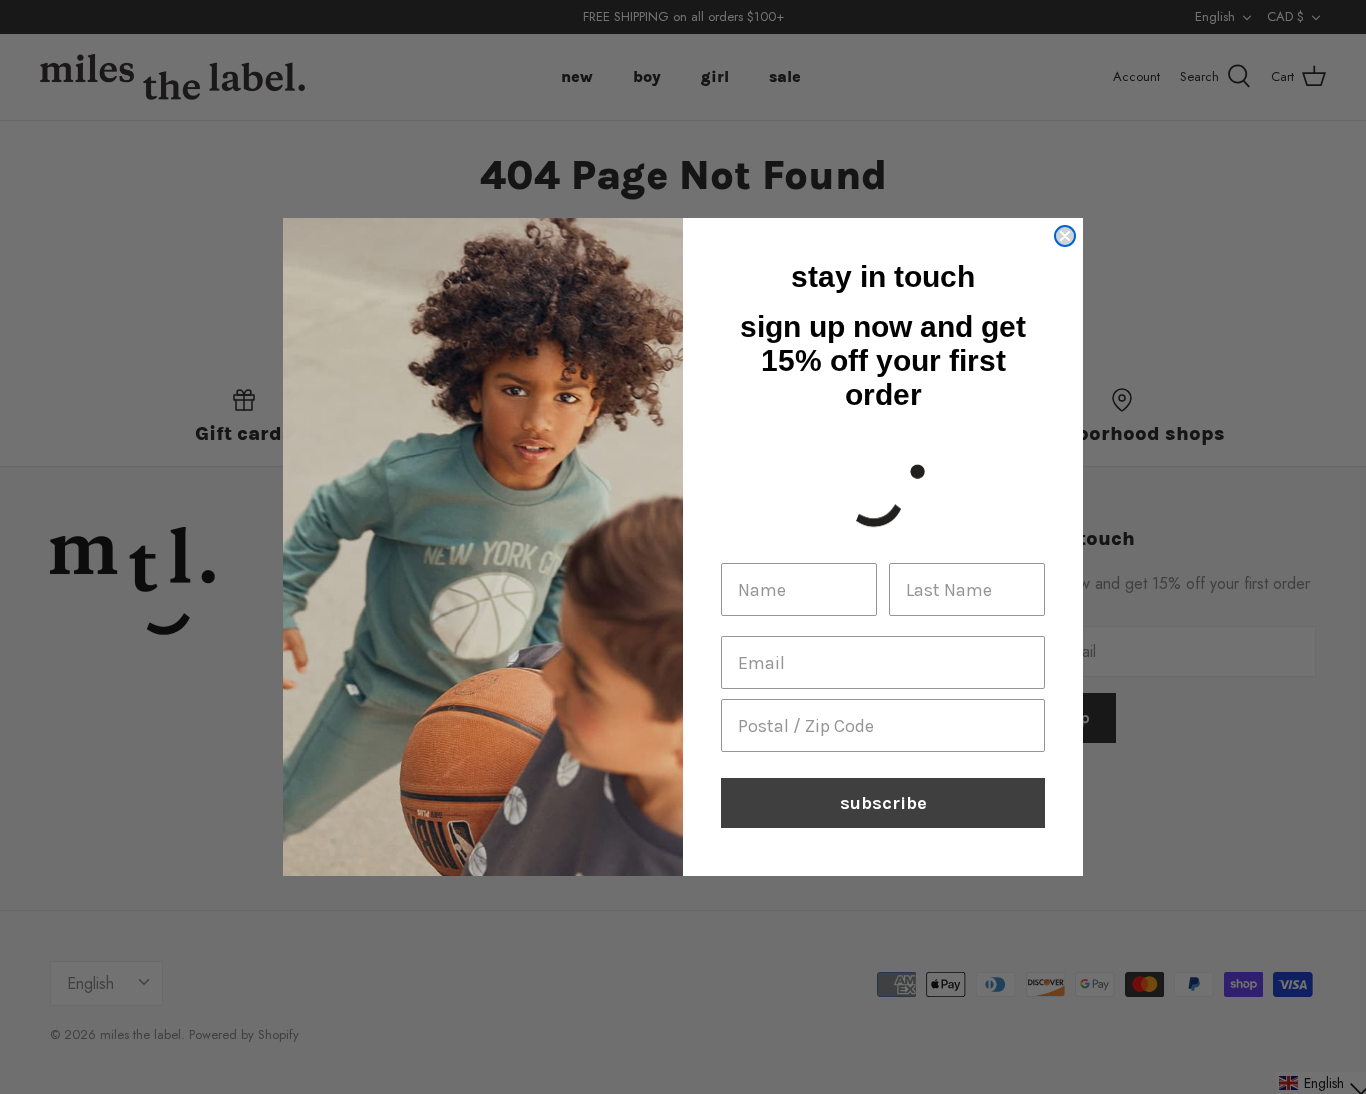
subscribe (883, 803)
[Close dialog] (1065, 236)
